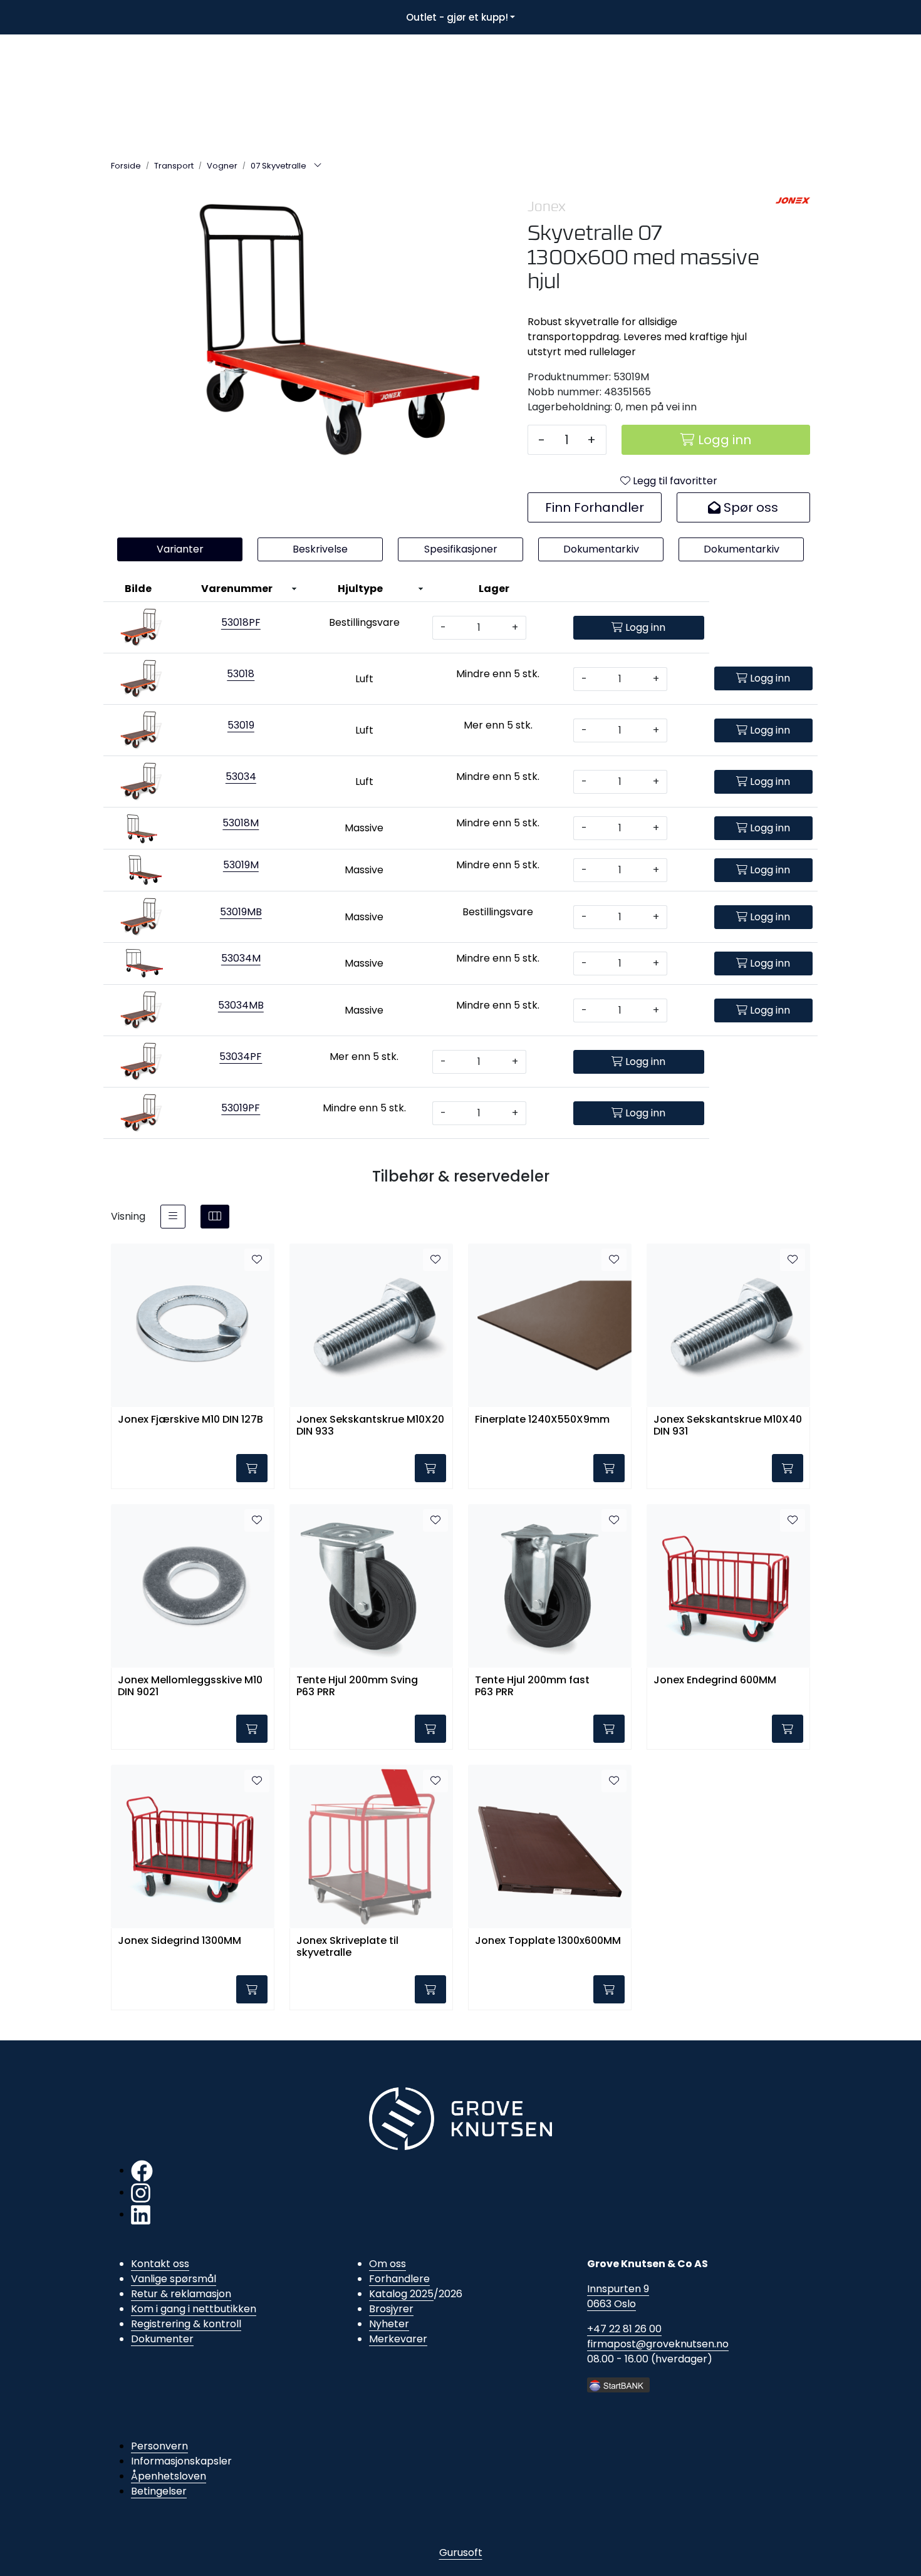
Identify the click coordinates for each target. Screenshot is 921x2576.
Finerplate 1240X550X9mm (542, 1420)
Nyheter (389, 2324)
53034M (241, 958)
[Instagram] (141, 2192)
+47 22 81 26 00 (624, 2329)
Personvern (159, 2446)
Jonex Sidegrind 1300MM (180, 1941)
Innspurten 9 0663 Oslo (618, 2296)
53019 (241, 725)
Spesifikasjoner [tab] (461, 549)
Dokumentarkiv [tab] (601, 549)
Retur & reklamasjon (181, 2294)
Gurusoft (461, 2553)
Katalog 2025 (401, 2294)
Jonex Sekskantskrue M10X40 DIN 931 (728, 1426)
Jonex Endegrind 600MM (715, 1680)
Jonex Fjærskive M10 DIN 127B (190, 1420)
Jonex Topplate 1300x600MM (548, 1941)
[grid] (215, 1217)
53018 (241, 674)
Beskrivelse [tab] (320, 549)
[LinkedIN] (141, 2214)
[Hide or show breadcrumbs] (318, 166)
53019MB (241, 912)
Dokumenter (162, 2339)
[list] (173, 1217)
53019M (241, 865)
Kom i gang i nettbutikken (194, 2309)
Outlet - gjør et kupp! (457, 17)
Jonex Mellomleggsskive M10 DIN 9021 (190, 1686)
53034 (241, 776)
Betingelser (159, 2491)
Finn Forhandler (595, 507)
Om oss (388, 2264)
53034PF (241, 1057)
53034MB (241, 1005)
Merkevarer (398, 2339)
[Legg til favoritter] (257, 1260)
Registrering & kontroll (186, 2324)
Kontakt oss (160, 2264)
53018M (241, 823)
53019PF (241, 1108)
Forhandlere (399, 2279)
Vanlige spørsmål (174, 2279)
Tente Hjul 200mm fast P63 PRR (532, 1686)
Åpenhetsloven (169, 2476)
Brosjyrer (391, 2309)
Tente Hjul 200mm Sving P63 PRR (357, 1686)
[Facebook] (142, 2170)
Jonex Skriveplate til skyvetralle (347, 1947)
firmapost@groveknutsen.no (658, 2344)
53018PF (241, 622)
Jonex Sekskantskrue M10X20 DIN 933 (370, 1426)
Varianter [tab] (180, 549)
